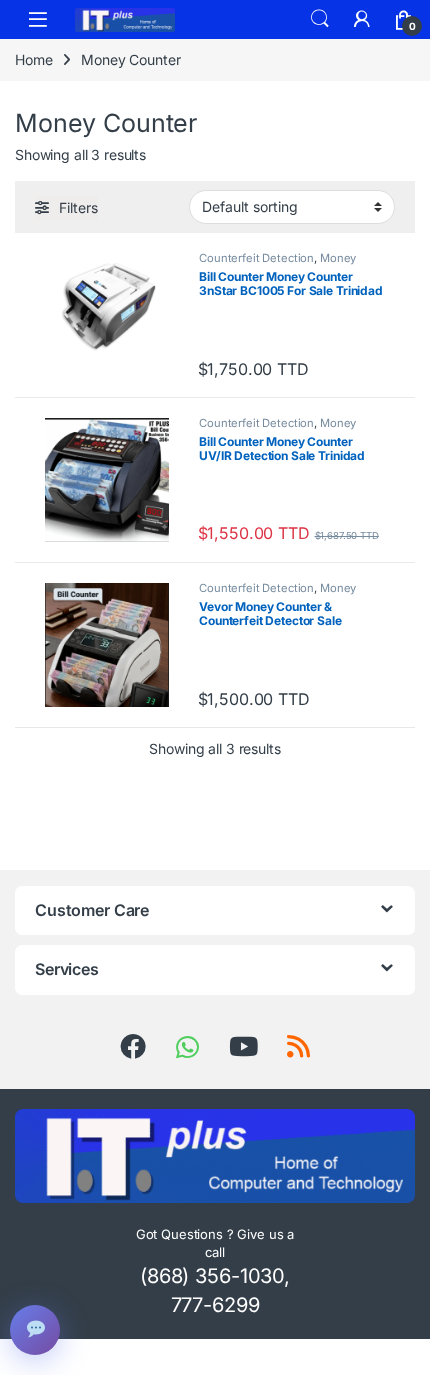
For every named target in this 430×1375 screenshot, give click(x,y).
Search (320, 19)
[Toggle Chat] (35, 1330)
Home (33, 59)
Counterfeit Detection (256, 258)
